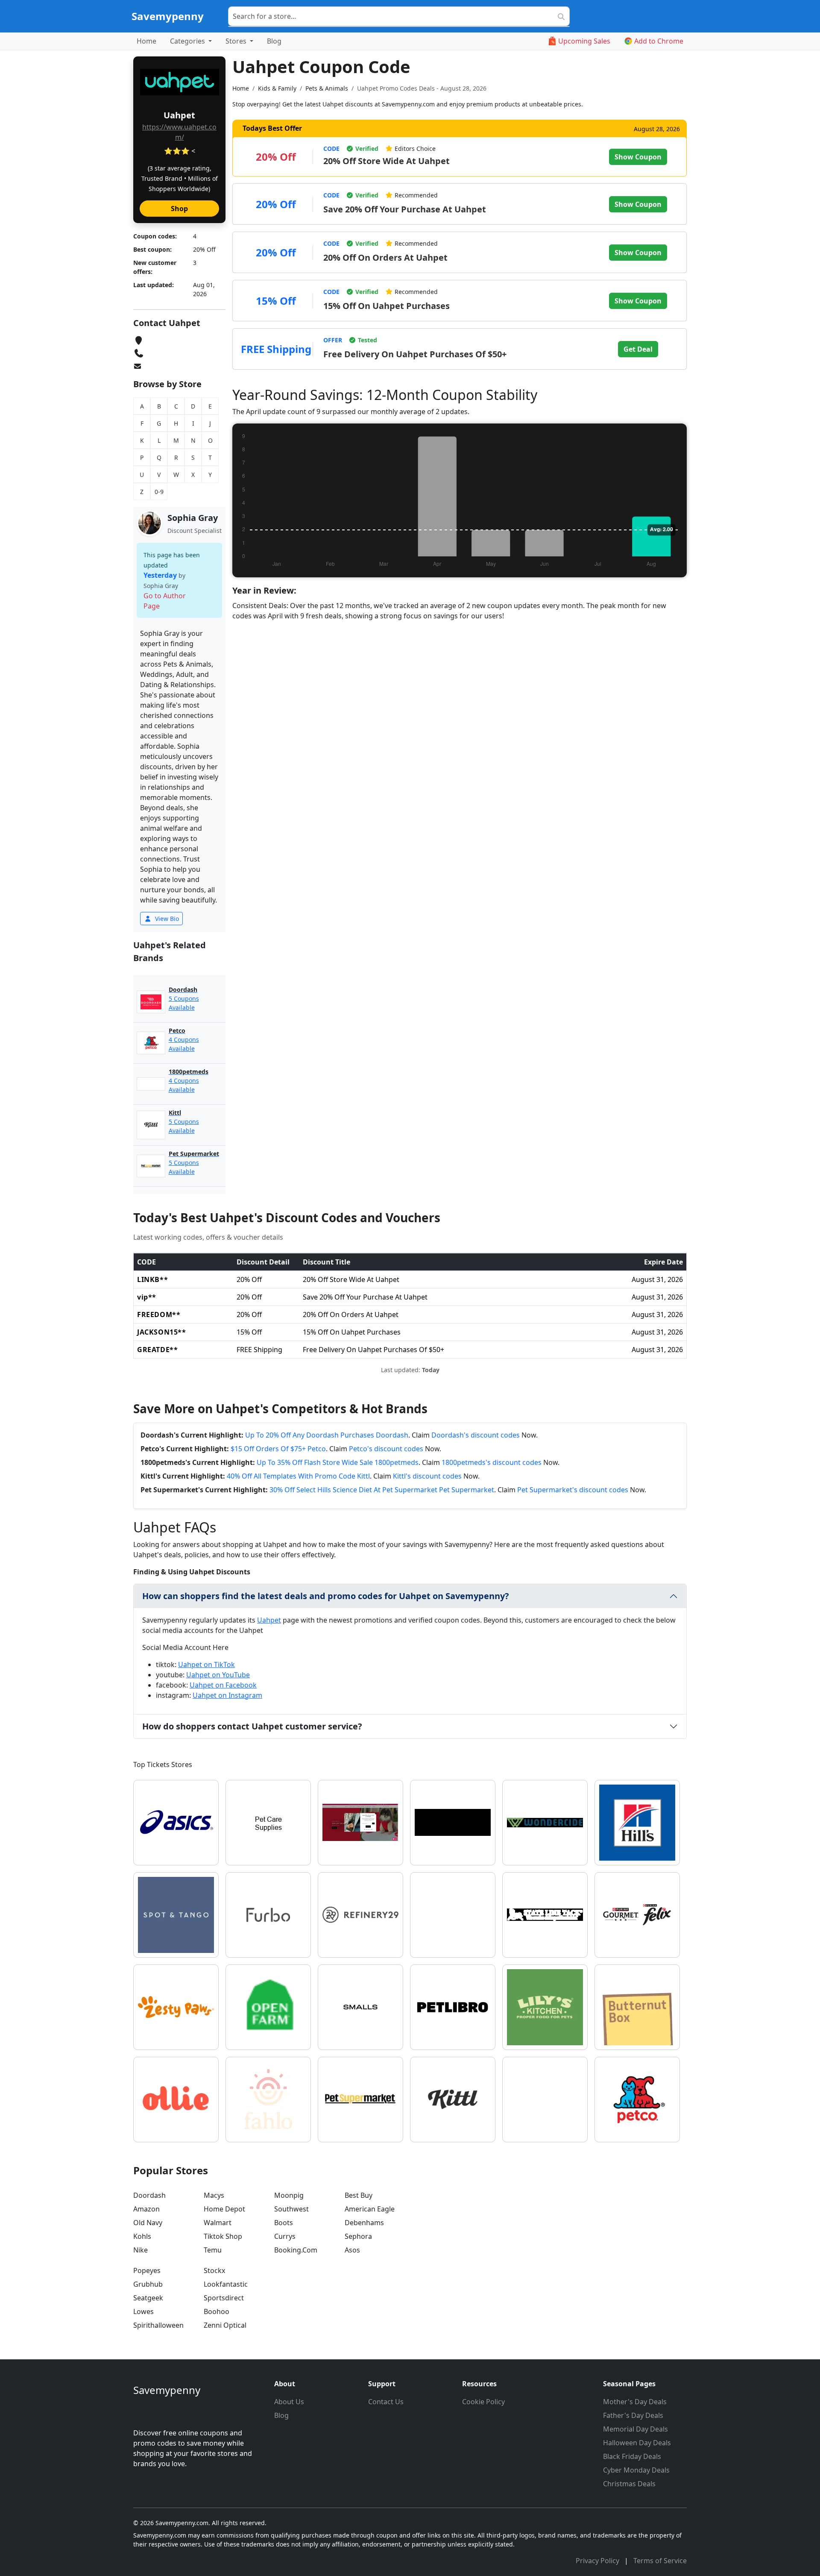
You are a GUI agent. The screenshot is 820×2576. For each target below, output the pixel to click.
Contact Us (386, 2402)
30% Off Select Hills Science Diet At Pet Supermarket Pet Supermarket (382, 1490)
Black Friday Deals (632, 2456)
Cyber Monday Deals (636, 2470)
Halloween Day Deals (637, 2443)
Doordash (149, 2195)
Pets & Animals (327, 88)
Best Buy (359, 2195)
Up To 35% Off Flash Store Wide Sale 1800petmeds (338, 1462)
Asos (352, 2250)
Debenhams (364, 2223)
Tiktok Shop (223, 2236)
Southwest (291, 2209)
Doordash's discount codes (476, 1435)
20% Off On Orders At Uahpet (385, 257)
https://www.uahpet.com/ (179, 132)
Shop (179, 209)
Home (146, 41)
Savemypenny (168, 16)
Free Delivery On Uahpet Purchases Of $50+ (415, 354)
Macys (214, 2195)
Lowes (143, 2311)
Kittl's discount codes (427, 1476)
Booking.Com (296, 2250)
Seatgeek (148, 2298)
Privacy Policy (598, 2561)
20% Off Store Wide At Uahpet (387, 161)
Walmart (218, 2223)
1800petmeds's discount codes (492, 1462)
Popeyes (147, 2270)
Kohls (142, 2236)
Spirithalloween (158, 2325)
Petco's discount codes (386, 1449)
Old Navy (148, 2223)
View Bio (166, 919)
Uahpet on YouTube (218, 1675)
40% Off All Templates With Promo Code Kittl (298, 1476)
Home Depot (224, 2209)
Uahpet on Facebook (223, 1685)
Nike (141, 2250)
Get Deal (638, 349)
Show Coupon (638, 157)
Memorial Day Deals (635, 2429)
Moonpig (289, 2195)
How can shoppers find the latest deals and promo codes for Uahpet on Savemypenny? (326, 1596)
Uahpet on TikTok (206, 1664)
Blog (274, 41)
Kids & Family (277, 88)
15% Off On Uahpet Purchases (387, 306)
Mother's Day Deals (635, 2402)
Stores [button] (237, 41)
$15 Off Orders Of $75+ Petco (278, 1449)
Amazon (146, 2209)
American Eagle (370, 2209)
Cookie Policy (483, 2402)
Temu (213, 2250)
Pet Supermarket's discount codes (573, 1490)
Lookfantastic (226, 2284)
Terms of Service (660, 2561)
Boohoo (217, 2311)
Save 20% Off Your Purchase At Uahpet (405, 209)
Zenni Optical (225, 2325)
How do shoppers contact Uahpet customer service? (252, 1726)
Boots (284, 2223)
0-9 (159, 492)
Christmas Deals (629, 2484)
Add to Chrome (659, 41)
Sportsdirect (224, 2298)
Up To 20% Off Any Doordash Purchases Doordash (327, 1435)
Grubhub (148, 2284)
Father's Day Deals (633, 2415)
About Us (289, 2402)
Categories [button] (188, 41)
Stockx (214, 2270)
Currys (285, 2236)
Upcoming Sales (584, 41)
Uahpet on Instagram (227, 1695)
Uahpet (269, 1620)
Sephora (358, 2236)
